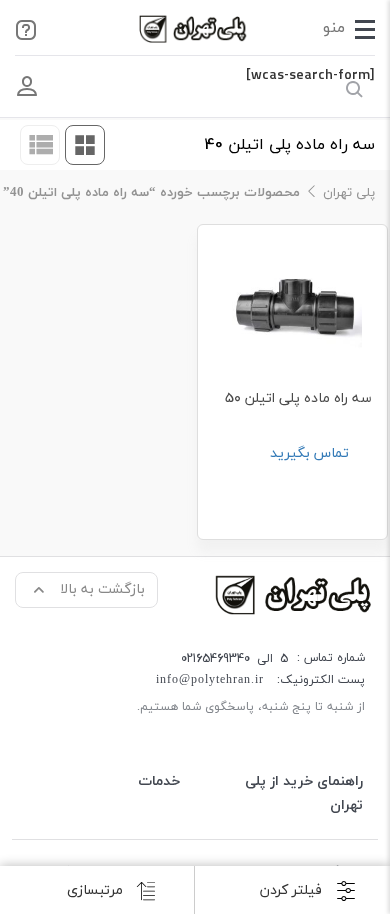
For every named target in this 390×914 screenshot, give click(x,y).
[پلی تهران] (295, 593)
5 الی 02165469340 (234, 658)
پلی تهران (349, 193)
